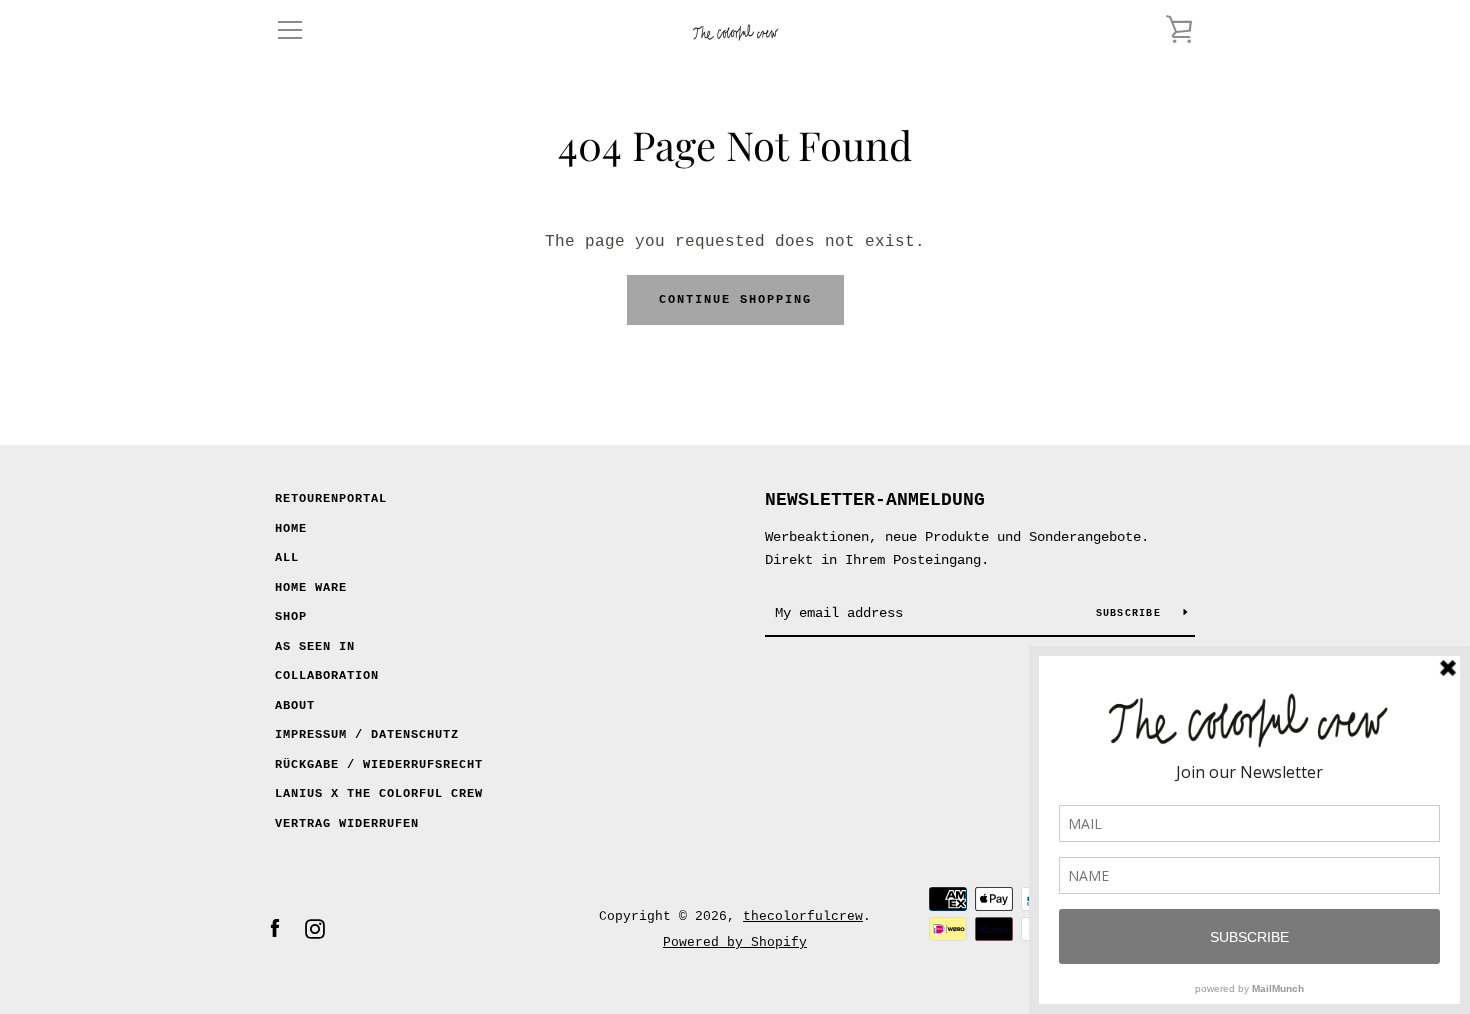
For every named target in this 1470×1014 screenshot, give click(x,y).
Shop (291, 617)
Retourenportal (331, 499)
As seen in (315, 647)
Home (291, 529)
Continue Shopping (735, 300)
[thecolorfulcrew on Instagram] (315, 929)
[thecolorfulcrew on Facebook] (275, 929)
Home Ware (311, 588)
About (295, 706)
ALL (287, 558)
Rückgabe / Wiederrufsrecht (379, 765)
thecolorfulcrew (803, 916)
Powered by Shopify (735, 942)
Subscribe (1132, 613)
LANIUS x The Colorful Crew (379, 794)
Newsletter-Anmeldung (875, 500)
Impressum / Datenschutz (367, 735)
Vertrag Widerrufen (347, 824)
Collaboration (327, 676)
